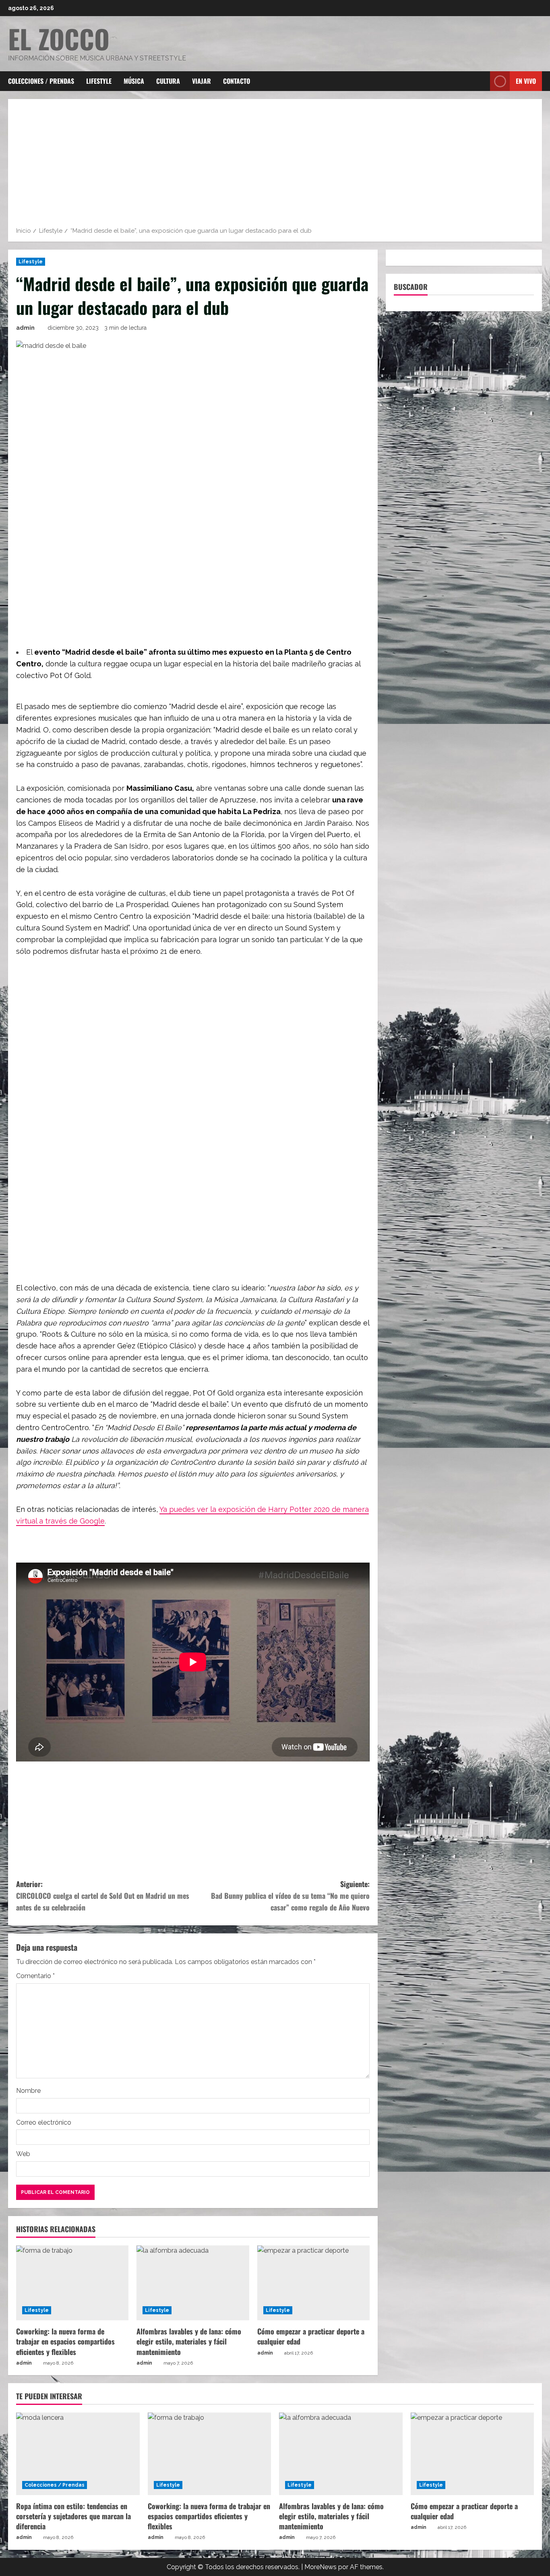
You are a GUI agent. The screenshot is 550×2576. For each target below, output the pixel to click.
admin (25, 328)
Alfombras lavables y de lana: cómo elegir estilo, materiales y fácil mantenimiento (189, 2341)
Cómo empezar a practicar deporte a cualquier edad (311, 2336)
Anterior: (103, 1896)
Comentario (35, 1976)
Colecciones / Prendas (41, 81)
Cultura (168, 81)
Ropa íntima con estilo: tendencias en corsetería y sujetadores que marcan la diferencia (73, 2516)
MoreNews (320, 2567)
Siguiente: (290, 1896)
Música (134, 81)
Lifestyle (99, 81)
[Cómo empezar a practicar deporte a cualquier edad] (313, 2283)
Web (23, 2154)
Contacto (237, 81)
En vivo (526, 81)
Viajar (202, 81)
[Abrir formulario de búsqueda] (482, 81)
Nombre (28, 2091)
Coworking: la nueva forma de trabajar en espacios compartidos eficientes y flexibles (65, 2341)
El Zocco (59, 38)
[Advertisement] (275, 165)
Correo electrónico (44, 2122)
